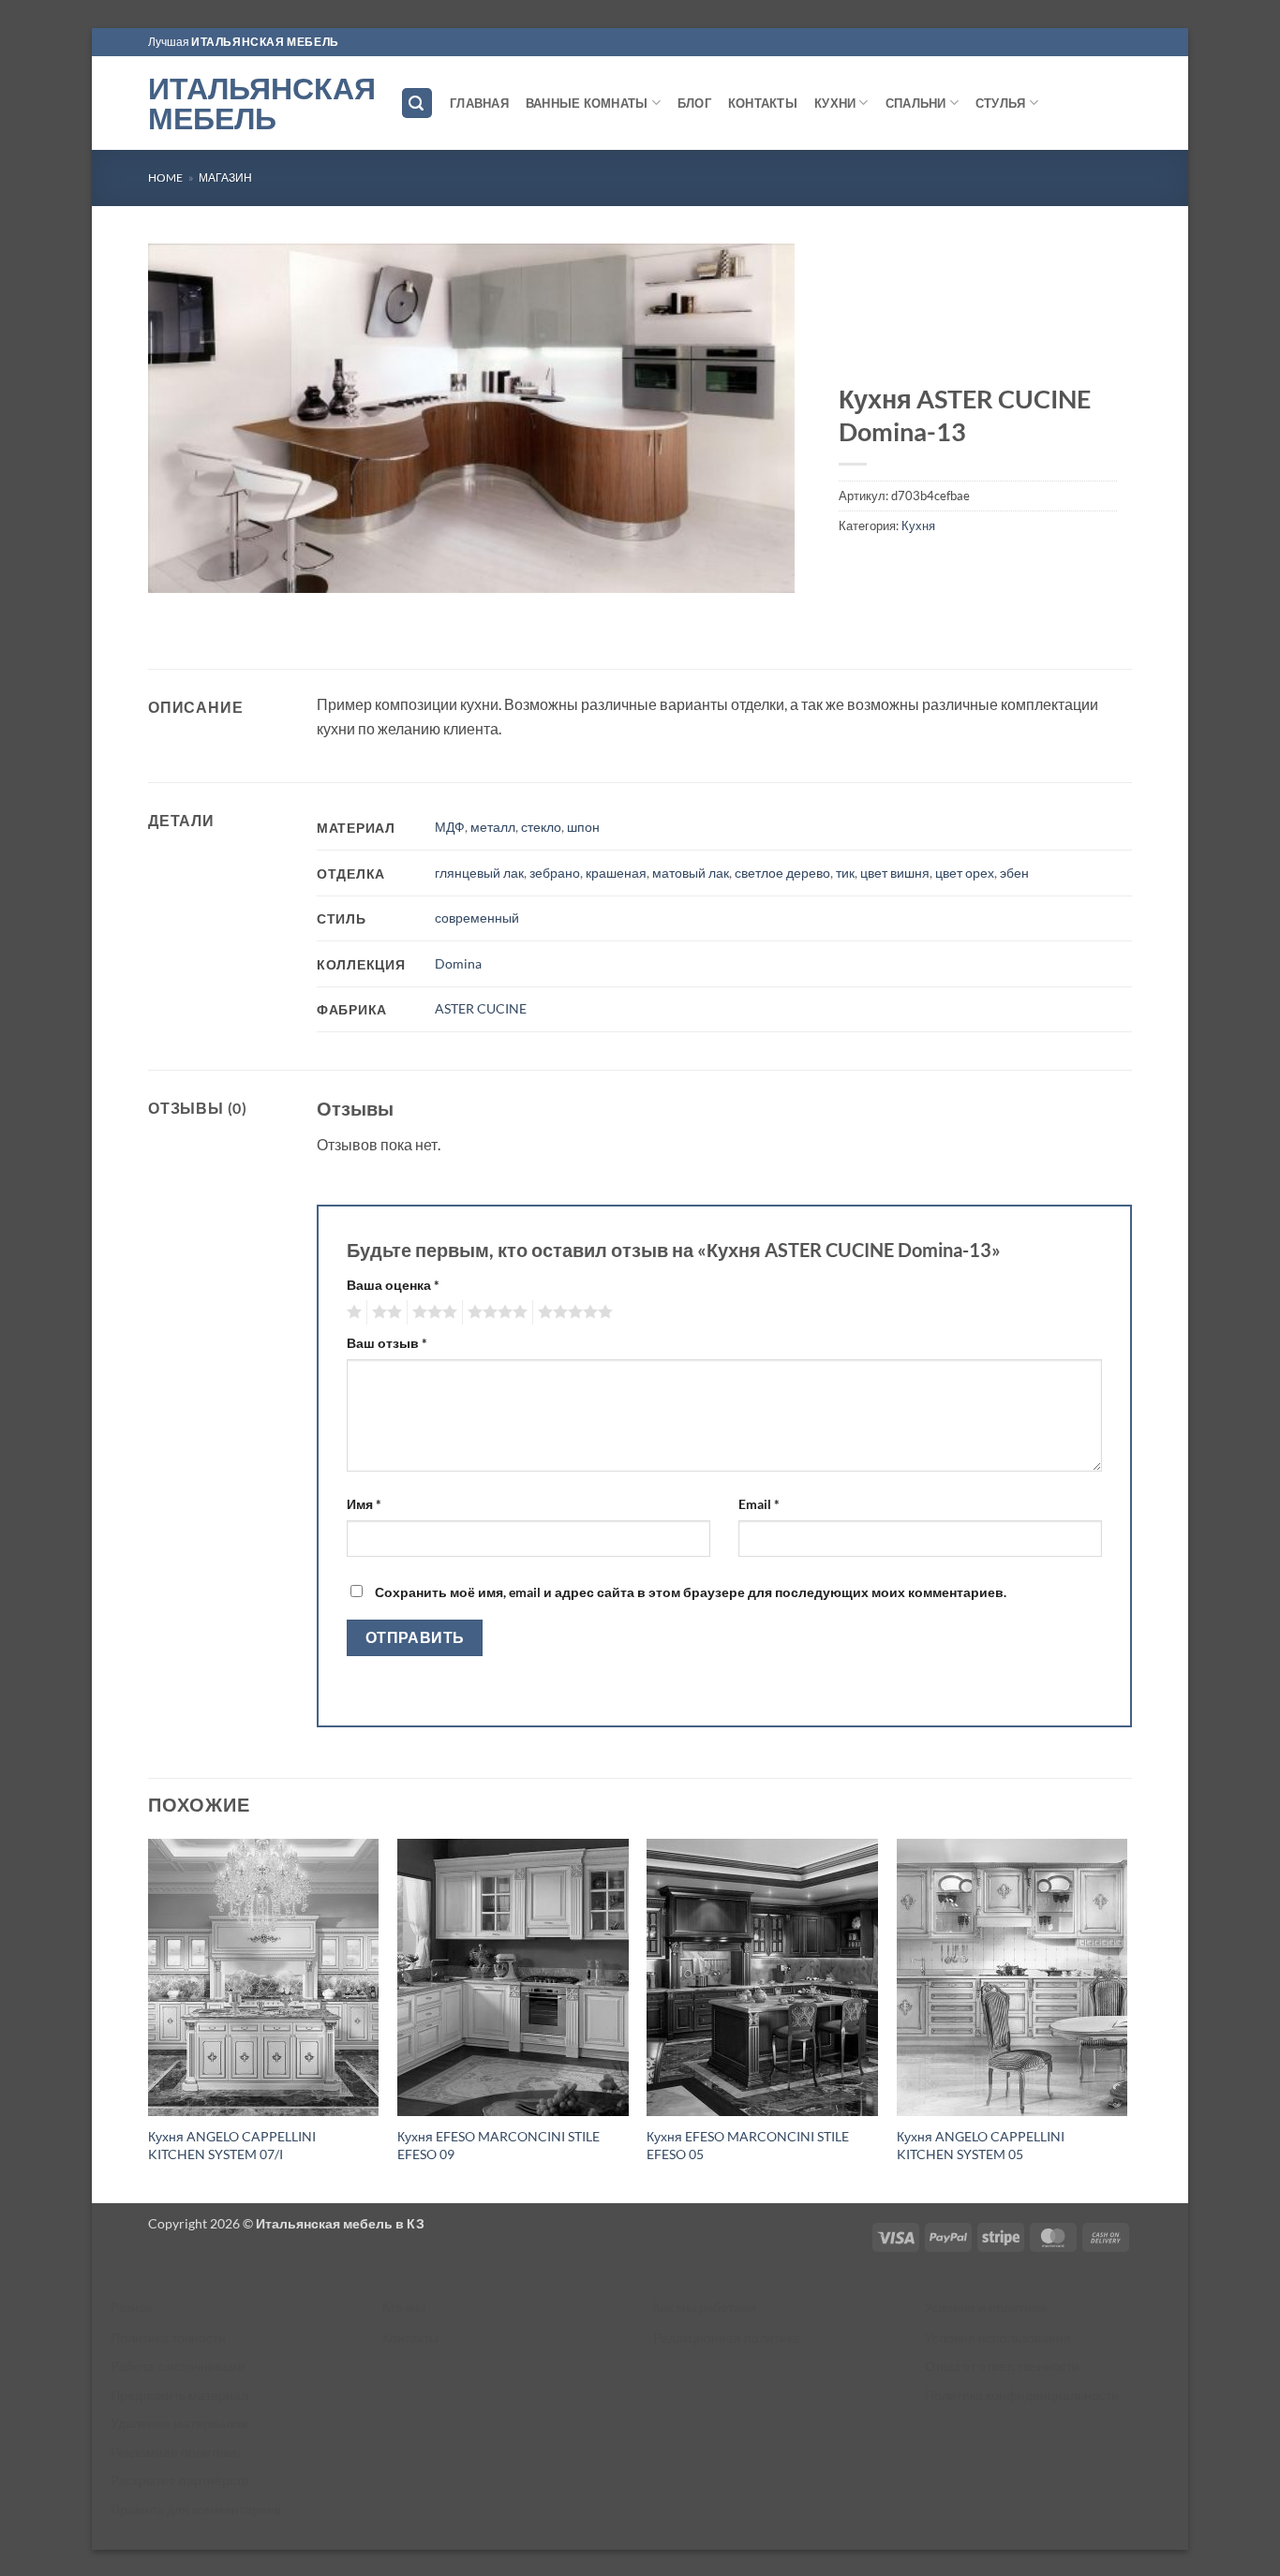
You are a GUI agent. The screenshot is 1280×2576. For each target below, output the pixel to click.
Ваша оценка (393, 1285)
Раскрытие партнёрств (179, 2480)
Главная (479, 103)
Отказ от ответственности (1002, 2366)
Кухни (835, 103)
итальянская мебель (265, 42)
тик (845, 873)
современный (477, 918)
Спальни (916, 103)
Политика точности (168, 2338)
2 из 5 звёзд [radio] (384, 1312)
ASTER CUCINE (481, 1008)
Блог (694, 103)
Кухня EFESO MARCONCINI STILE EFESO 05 (748, 2145)
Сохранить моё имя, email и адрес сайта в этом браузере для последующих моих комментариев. (691, 1592)
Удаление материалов (179, 2423)
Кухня (918, 526)
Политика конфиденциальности (1022, 2395)
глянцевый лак (479, 873)
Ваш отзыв (387, 1343)
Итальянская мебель (260, 103)
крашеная (616, 873)
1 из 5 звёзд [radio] (352, 1312)
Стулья (1001, 103)
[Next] (1126, 2019)
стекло (541, 827)
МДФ (450, 827)
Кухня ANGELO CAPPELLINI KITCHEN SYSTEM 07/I (232, 2145)
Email (759, 1504)
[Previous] (149, 2019)
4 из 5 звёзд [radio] (495, 1312)
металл (493, 827)
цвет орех (965, 873)
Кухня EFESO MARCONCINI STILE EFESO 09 (499, 2145)
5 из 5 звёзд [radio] (573, 1312)
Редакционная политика (727, 2338)
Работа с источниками (178, 2366)
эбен (1014, 873)
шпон (583, 827)
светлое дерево (782, 873)
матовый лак (691, 873)
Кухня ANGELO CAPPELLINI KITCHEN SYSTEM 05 (981, 2145)
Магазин (225, 178)
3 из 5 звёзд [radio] (432, 1312)
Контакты (763, 103)
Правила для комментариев (196, 2509)
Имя (364, 1504)
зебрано (555, 873)
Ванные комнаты (587, 103)
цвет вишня (895, 873)
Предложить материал (179, 2395)
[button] (417, 104)
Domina (458, 963)
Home (165, 178)
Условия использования (998, 2338)
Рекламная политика (174, 2452)
